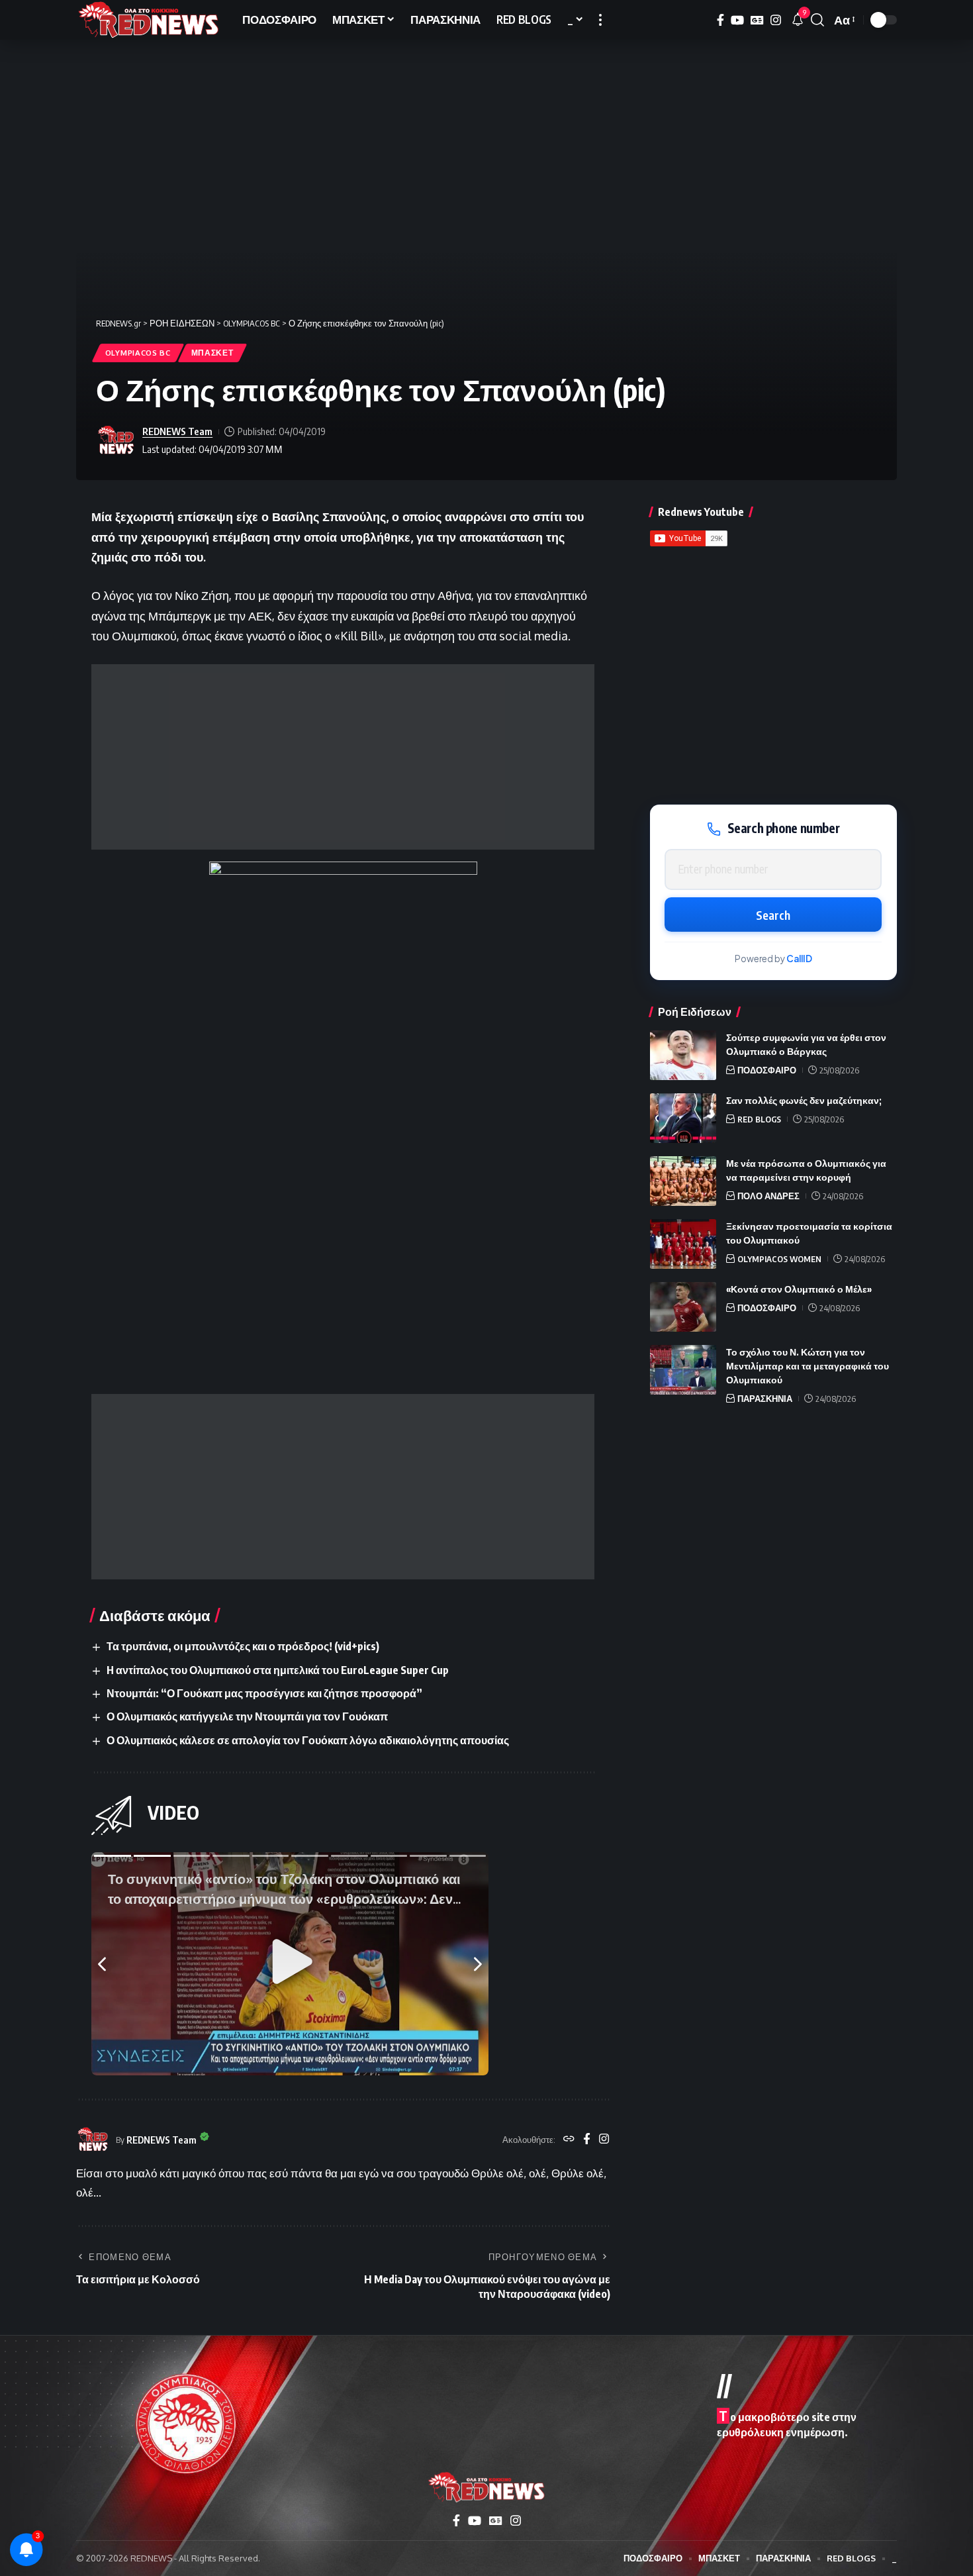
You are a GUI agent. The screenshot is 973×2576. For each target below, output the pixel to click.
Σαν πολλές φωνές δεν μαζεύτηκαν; (804, 1100)
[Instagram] (776, 20)
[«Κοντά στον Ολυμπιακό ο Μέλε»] (683, 1307)
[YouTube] (737, 20)
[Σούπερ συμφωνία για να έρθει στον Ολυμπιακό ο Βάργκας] (683, 1055)
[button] (600, 20)
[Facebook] (720, 20)
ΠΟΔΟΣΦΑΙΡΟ (767, 1070)
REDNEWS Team (177, 431)
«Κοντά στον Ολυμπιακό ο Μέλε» (799, 1289)
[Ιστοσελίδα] (569, 2140)
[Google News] (757, 20)
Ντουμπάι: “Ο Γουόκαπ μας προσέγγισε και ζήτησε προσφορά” (264, 1693)
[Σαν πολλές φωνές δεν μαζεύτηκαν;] (683, 1118)
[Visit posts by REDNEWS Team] (116, 440)
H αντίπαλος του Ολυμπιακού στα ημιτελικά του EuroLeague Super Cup (278, 1670)
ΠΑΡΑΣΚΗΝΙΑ (765, 1399)
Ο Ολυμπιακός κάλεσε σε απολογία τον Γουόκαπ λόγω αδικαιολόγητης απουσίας (308, 1740)
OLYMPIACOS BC (138, 353)
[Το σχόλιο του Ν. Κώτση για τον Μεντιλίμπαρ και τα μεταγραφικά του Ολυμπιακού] (683, 1370)
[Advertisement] (343, 757)
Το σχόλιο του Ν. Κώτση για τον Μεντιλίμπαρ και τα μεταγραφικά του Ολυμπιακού (808, 1366)
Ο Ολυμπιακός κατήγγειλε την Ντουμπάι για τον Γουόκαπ (247, 1716)
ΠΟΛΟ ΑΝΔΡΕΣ (768, 1196)
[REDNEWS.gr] (149, 20)
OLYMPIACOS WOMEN (779, 1259)
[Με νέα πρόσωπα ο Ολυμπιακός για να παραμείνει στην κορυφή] (683, 1181)
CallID (799, 959)
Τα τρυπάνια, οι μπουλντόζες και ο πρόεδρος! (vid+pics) (243, 1646)
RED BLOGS (759, 1119)
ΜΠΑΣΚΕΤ (212, 353)
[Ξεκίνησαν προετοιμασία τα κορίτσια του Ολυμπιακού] (683, 1244)
